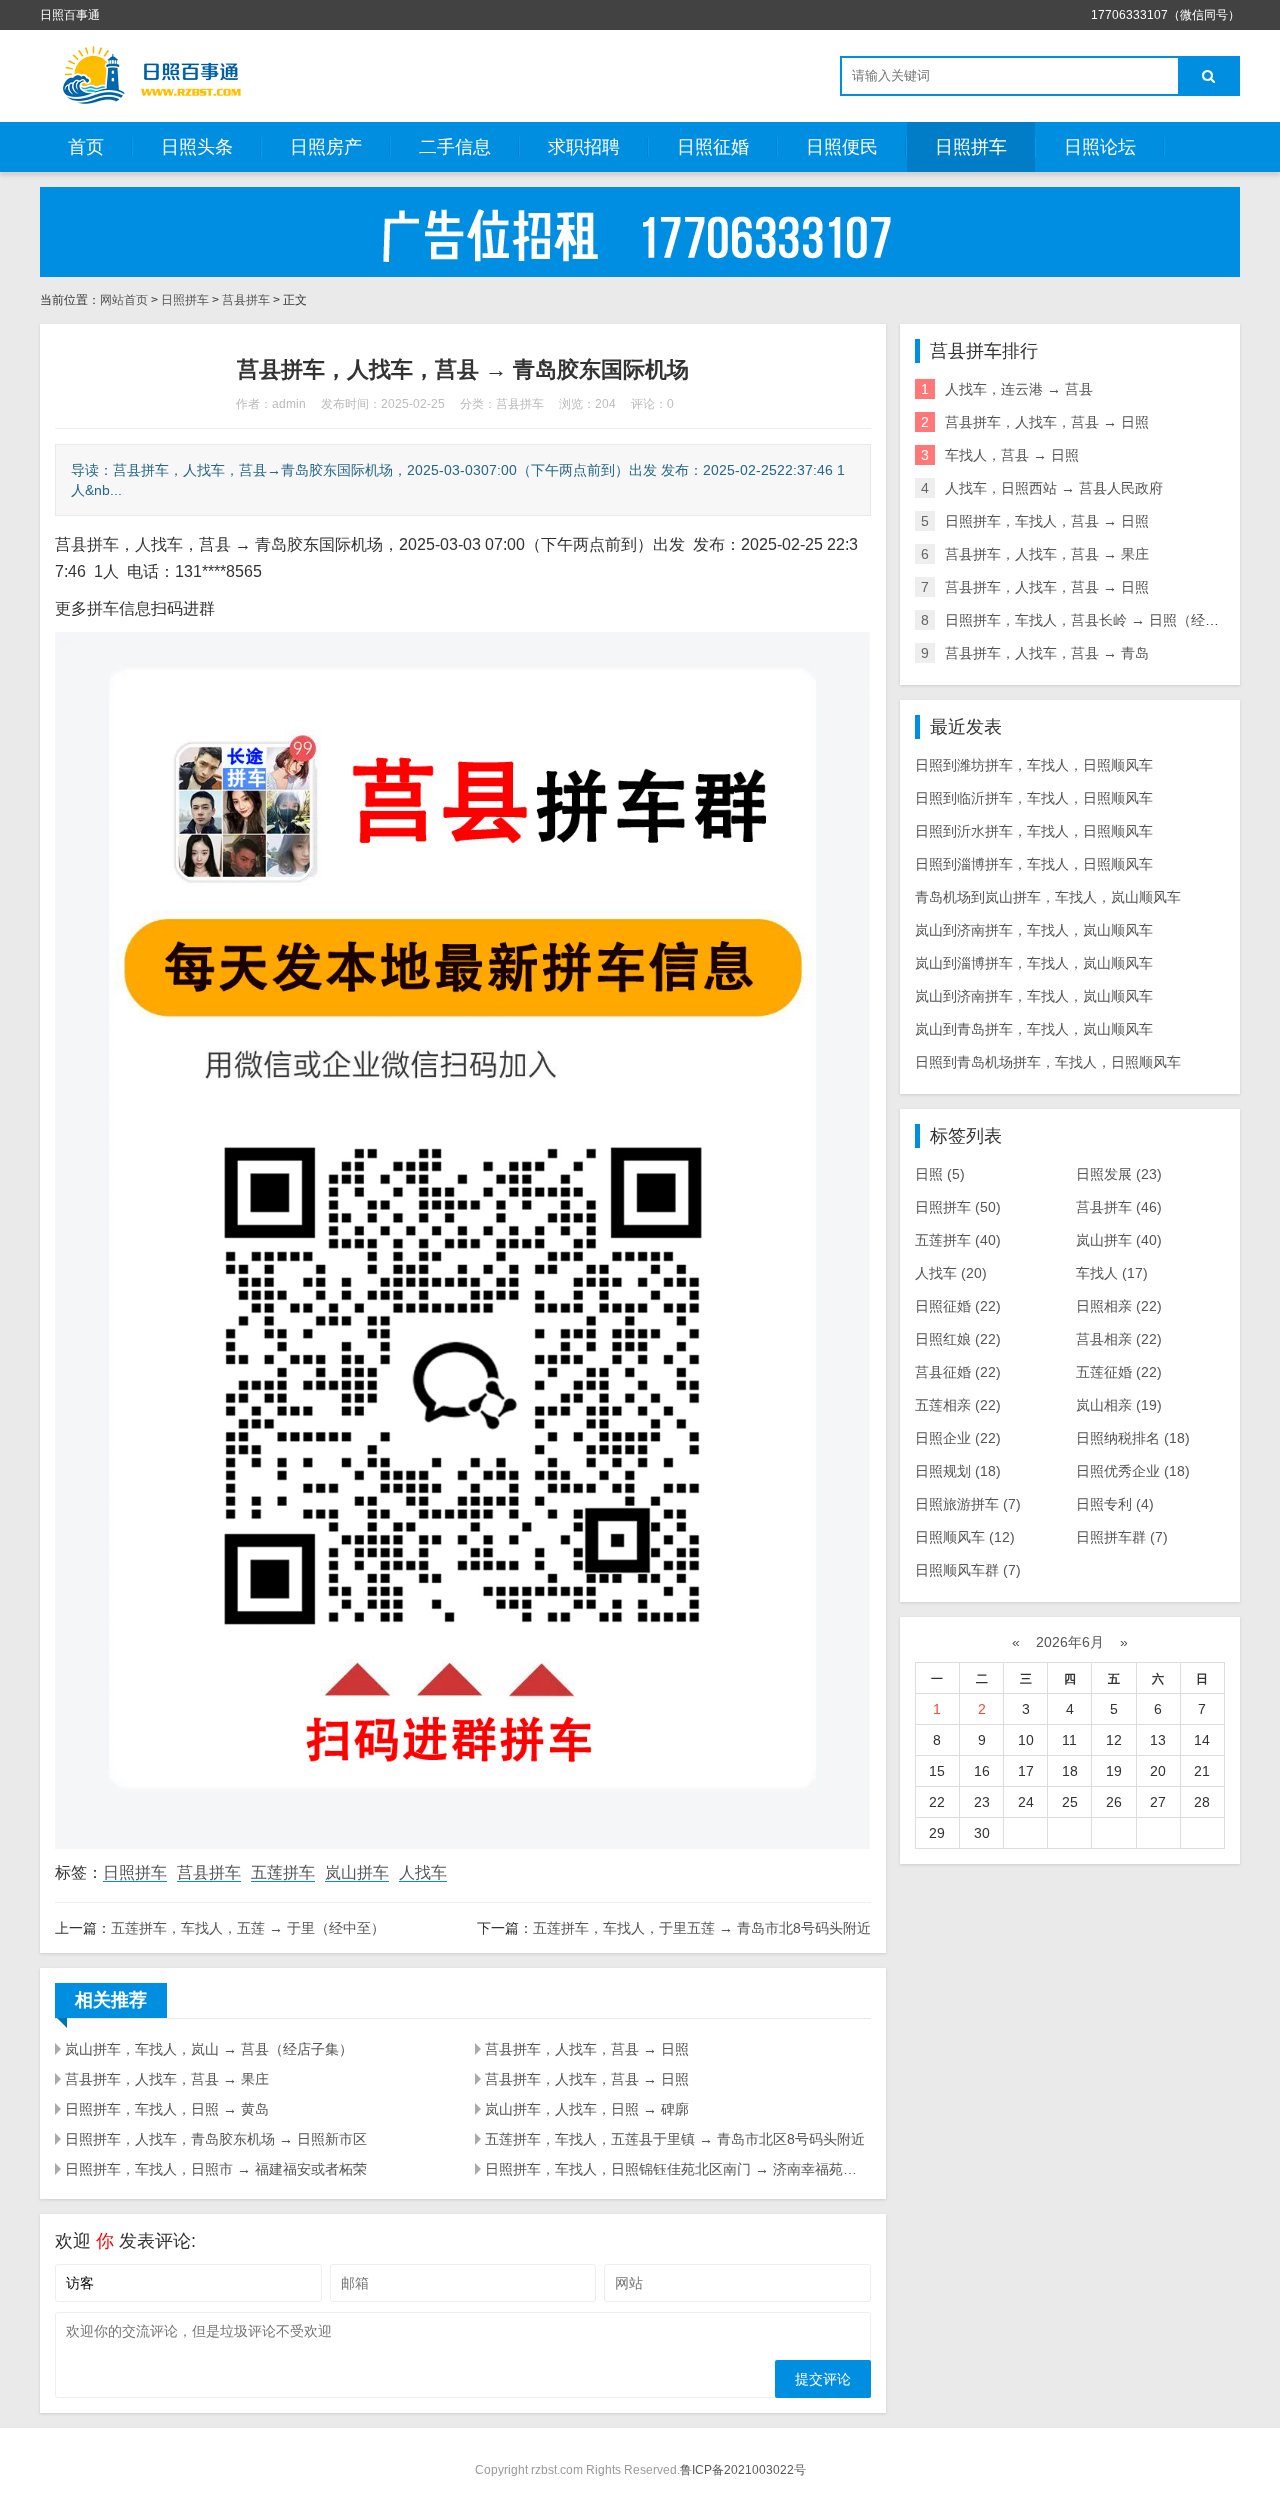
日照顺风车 (965, 1537)
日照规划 (958, 1471)
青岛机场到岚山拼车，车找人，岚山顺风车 (1048, 897)
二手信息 (455, 147)
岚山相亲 (1119, 1405)
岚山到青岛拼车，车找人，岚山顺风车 (1034, 1029)
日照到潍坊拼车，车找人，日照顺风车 (1034, 765)
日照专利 (1115, 1504)
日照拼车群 (1122, 1537)
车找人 (1112, 1273)
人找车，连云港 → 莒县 (1019, 389)
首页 (86, 147)
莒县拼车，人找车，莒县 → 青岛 (1047, 653)
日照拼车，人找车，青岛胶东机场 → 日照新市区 (216, 2139)
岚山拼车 (357, 1872)
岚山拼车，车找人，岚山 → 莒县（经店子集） (209, 2049)
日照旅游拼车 (968, 1504)
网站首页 (124, 300)
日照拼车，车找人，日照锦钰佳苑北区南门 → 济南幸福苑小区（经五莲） (678, 2169)
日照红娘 (958, 1339)
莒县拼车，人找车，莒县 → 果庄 (167, 2079)
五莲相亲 (958, 1405)
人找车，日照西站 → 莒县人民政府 (1054, 488)
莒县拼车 (246, 300)
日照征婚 (713, 147)
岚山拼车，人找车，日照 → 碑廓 (587, 2109)
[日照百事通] (150, 75)
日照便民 (842, 147)
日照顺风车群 (968, 1570)
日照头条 (197, 147)
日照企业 (958, 1438)
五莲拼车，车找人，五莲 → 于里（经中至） (248, 1928)
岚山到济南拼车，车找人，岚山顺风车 (1034, 930)
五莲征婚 (1119, 1372)
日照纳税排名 (1133, 1438)
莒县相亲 (1119, 1339)
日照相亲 (1119, 1306)
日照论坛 (1100, 147)
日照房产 (326, 147)
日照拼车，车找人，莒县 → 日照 (1047, 521)
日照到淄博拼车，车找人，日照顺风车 (1034, 864)
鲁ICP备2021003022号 (743, 2470)
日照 (940, 1174)
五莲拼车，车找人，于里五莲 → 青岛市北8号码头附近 (702, 1928)
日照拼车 (971, 147)
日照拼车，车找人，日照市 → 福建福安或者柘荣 (216, 2169)
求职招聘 (584, 147)
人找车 (423, 1872)
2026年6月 (1070, 1642)
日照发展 (1119, 1174)
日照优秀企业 (1133, 1471)
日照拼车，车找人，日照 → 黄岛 (167, 2109)
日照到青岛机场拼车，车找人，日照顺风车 (1048, 1062)
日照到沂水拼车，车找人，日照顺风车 (1034, 831)
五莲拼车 (283, 1872)
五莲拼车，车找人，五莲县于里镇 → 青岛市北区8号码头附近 (675, 2139)
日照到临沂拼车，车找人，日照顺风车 (1034, 798)
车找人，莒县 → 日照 (1012, 455)
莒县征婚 (958, 1372)
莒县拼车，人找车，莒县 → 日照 (587, 2049)
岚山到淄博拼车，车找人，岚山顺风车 (1034, 963)
